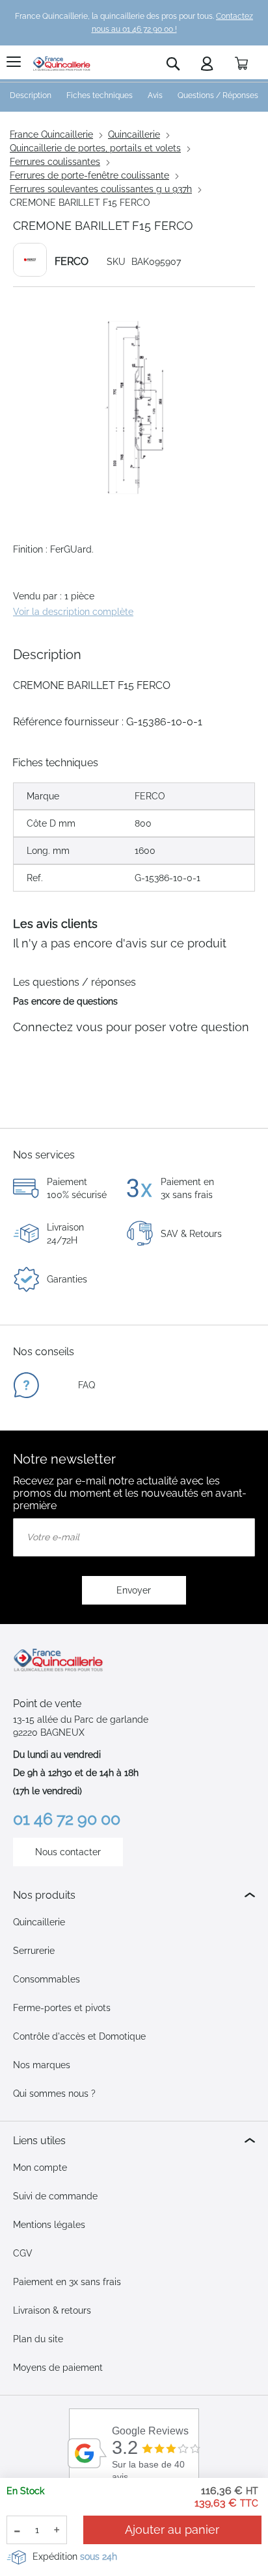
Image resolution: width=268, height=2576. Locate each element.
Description (31, 95)
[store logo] (62, 64)
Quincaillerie (134, 134)
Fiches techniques (100, 95)
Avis (155, 95)
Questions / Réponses (218, 95)
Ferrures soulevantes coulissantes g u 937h (101, 189)
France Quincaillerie (51, 134)
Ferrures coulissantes (55, 162)
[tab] (134, 1895)
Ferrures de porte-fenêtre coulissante (89, 175)
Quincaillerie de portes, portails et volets (95, 148)
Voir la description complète (73, 612)
